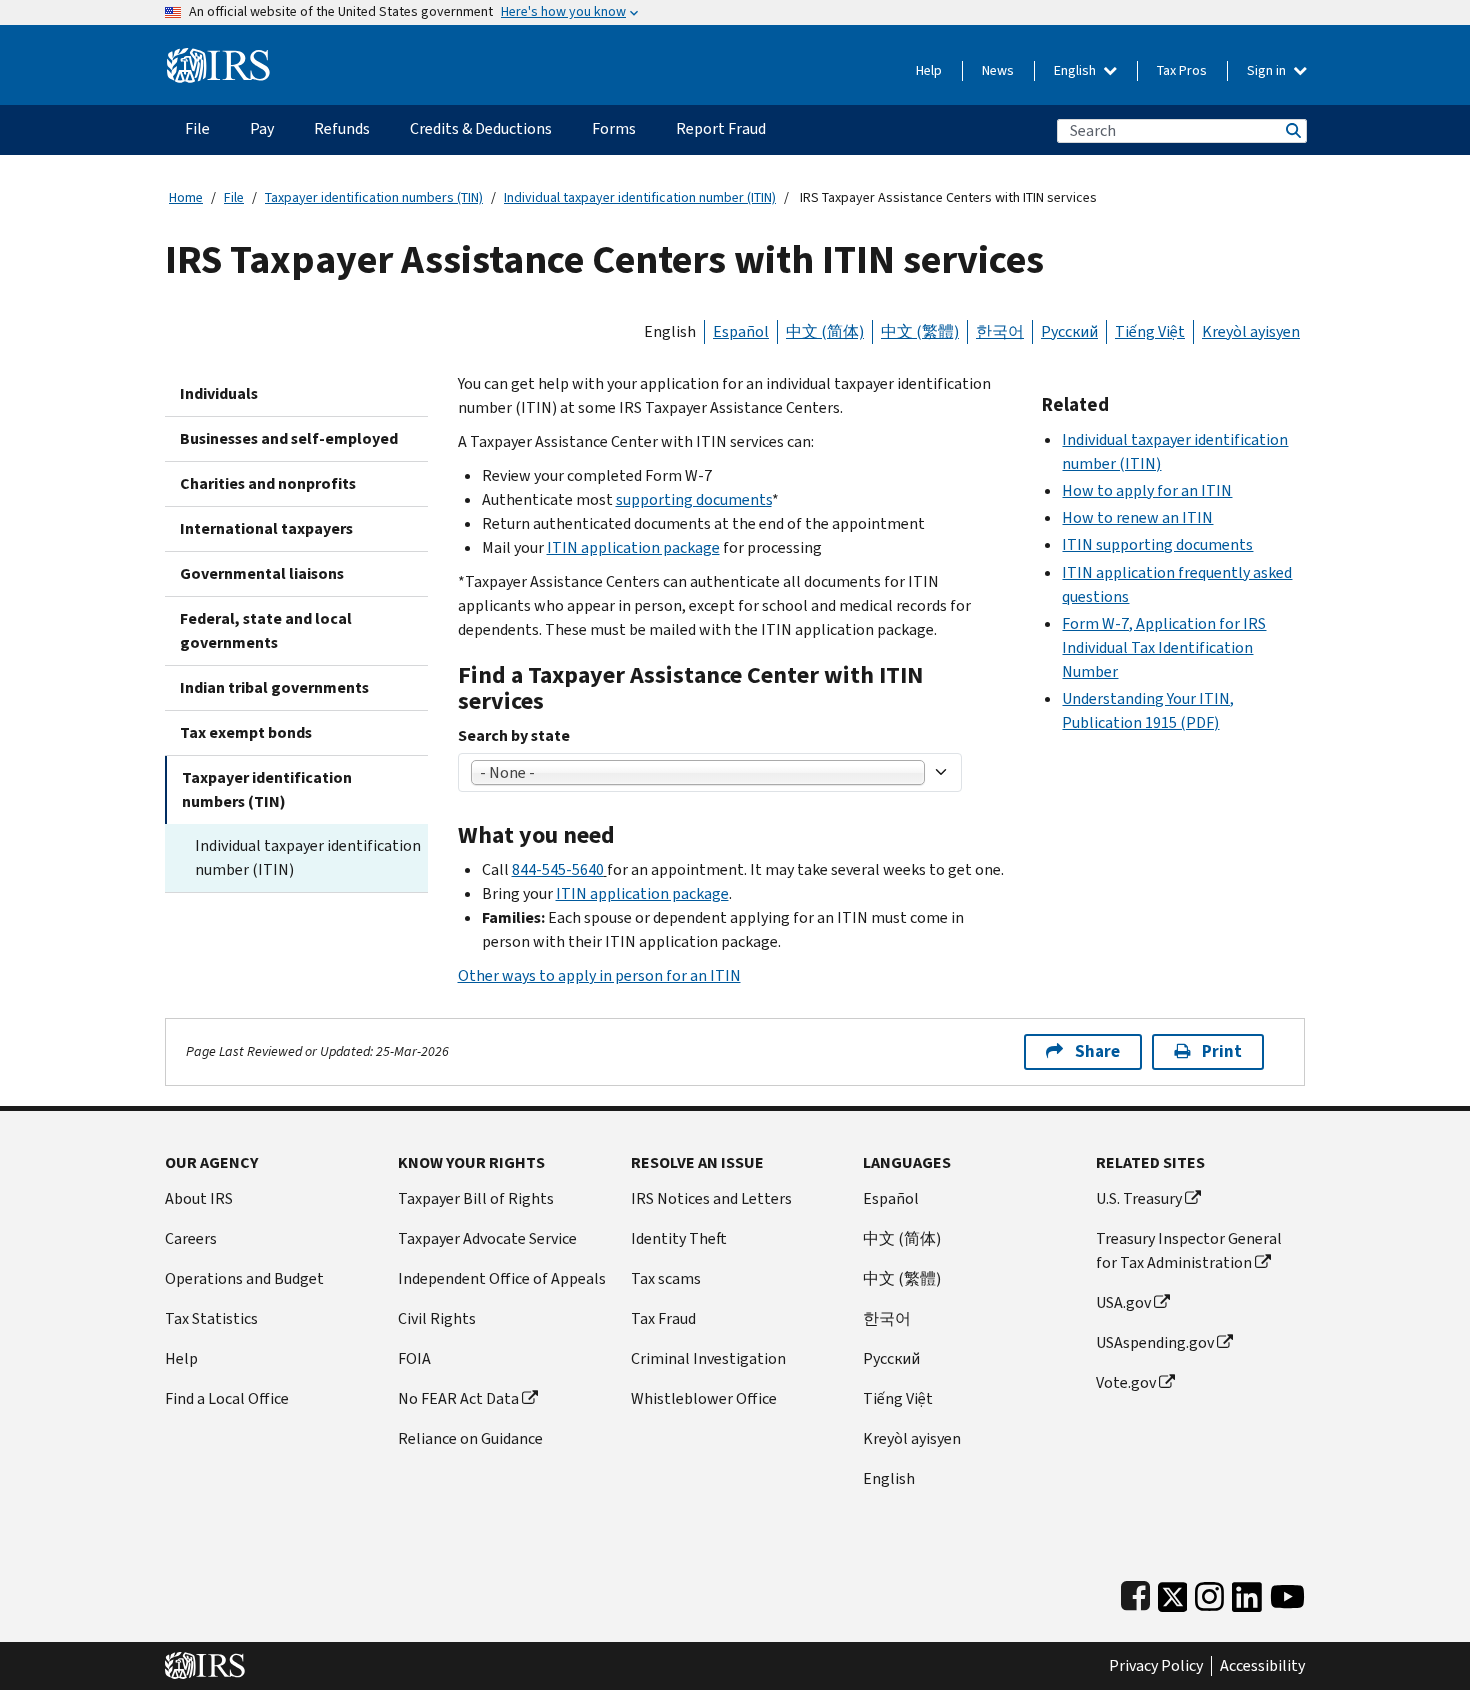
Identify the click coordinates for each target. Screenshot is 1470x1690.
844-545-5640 (558, 869)
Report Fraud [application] (721, 128)
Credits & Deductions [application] (481, 128)
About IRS (199, 1198)
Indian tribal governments (274, 687)
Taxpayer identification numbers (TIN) (374, 197)
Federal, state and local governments (266, 630)
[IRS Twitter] (1173, 1592)
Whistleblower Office (704, 1398)
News (998, 70)
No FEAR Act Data (458, 1398)
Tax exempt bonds (246, 732)
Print (1222, 1051)
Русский (1069, 331)
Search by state (514, 735)
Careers (191, 1238)
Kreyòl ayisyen (1251, 331)
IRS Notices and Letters (711, 1198)
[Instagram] (1209, 1592)
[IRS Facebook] (1135, 1592)
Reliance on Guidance (470, 1438)
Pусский (891, 1358)
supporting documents (694, 499)
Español (741, 331)
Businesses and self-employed (289, 438)
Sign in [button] (1268, 70)
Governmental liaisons (262, 573)
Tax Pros (1182, 70)
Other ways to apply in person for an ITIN (599, 975)
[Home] (218, 57)
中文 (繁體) (920, 331)
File (234, 197)
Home (186, 197)
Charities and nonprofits (268, 483)
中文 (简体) (825, 331)
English (1076, 70)
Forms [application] (614, 128)
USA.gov (1123, 1302)
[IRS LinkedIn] (1247, 1592)
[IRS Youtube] (1287, 1592)
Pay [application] (262, 128)
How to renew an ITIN (1137, 517)
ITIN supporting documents (1157, 544)
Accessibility (1262, 1666)
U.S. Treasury (1139, 1198)
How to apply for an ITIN (1147, 490)
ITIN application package (633, 547)
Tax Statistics (211, 1318)
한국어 (1000, 331)
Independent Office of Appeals (502, 1278)
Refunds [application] (342, 128)
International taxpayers (266, 528)
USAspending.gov (1155, 1342)
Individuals (219, 393)
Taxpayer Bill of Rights (476, 1198)
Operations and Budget (244, 1278)
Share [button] (1097, 1051)
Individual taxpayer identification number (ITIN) (640, 197)
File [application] (197, 128)
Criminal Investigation (708, 1358)
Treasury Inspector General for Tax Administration (1189, 1250)
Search (1292, 130)
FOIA (414, 1358)
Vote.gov (1126, 1382)
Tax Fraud (663, 1318)
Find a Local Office (227, 1398)
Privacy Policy (1156, 1666)
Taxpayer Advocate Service (487, 1238)
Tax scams (666, 1278)
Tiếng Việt (1150, 331)
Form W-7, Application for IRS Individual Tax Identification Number (1164, 647)
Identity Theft (679, 1238)
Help (929, 70)
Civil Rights (437, 1318)
